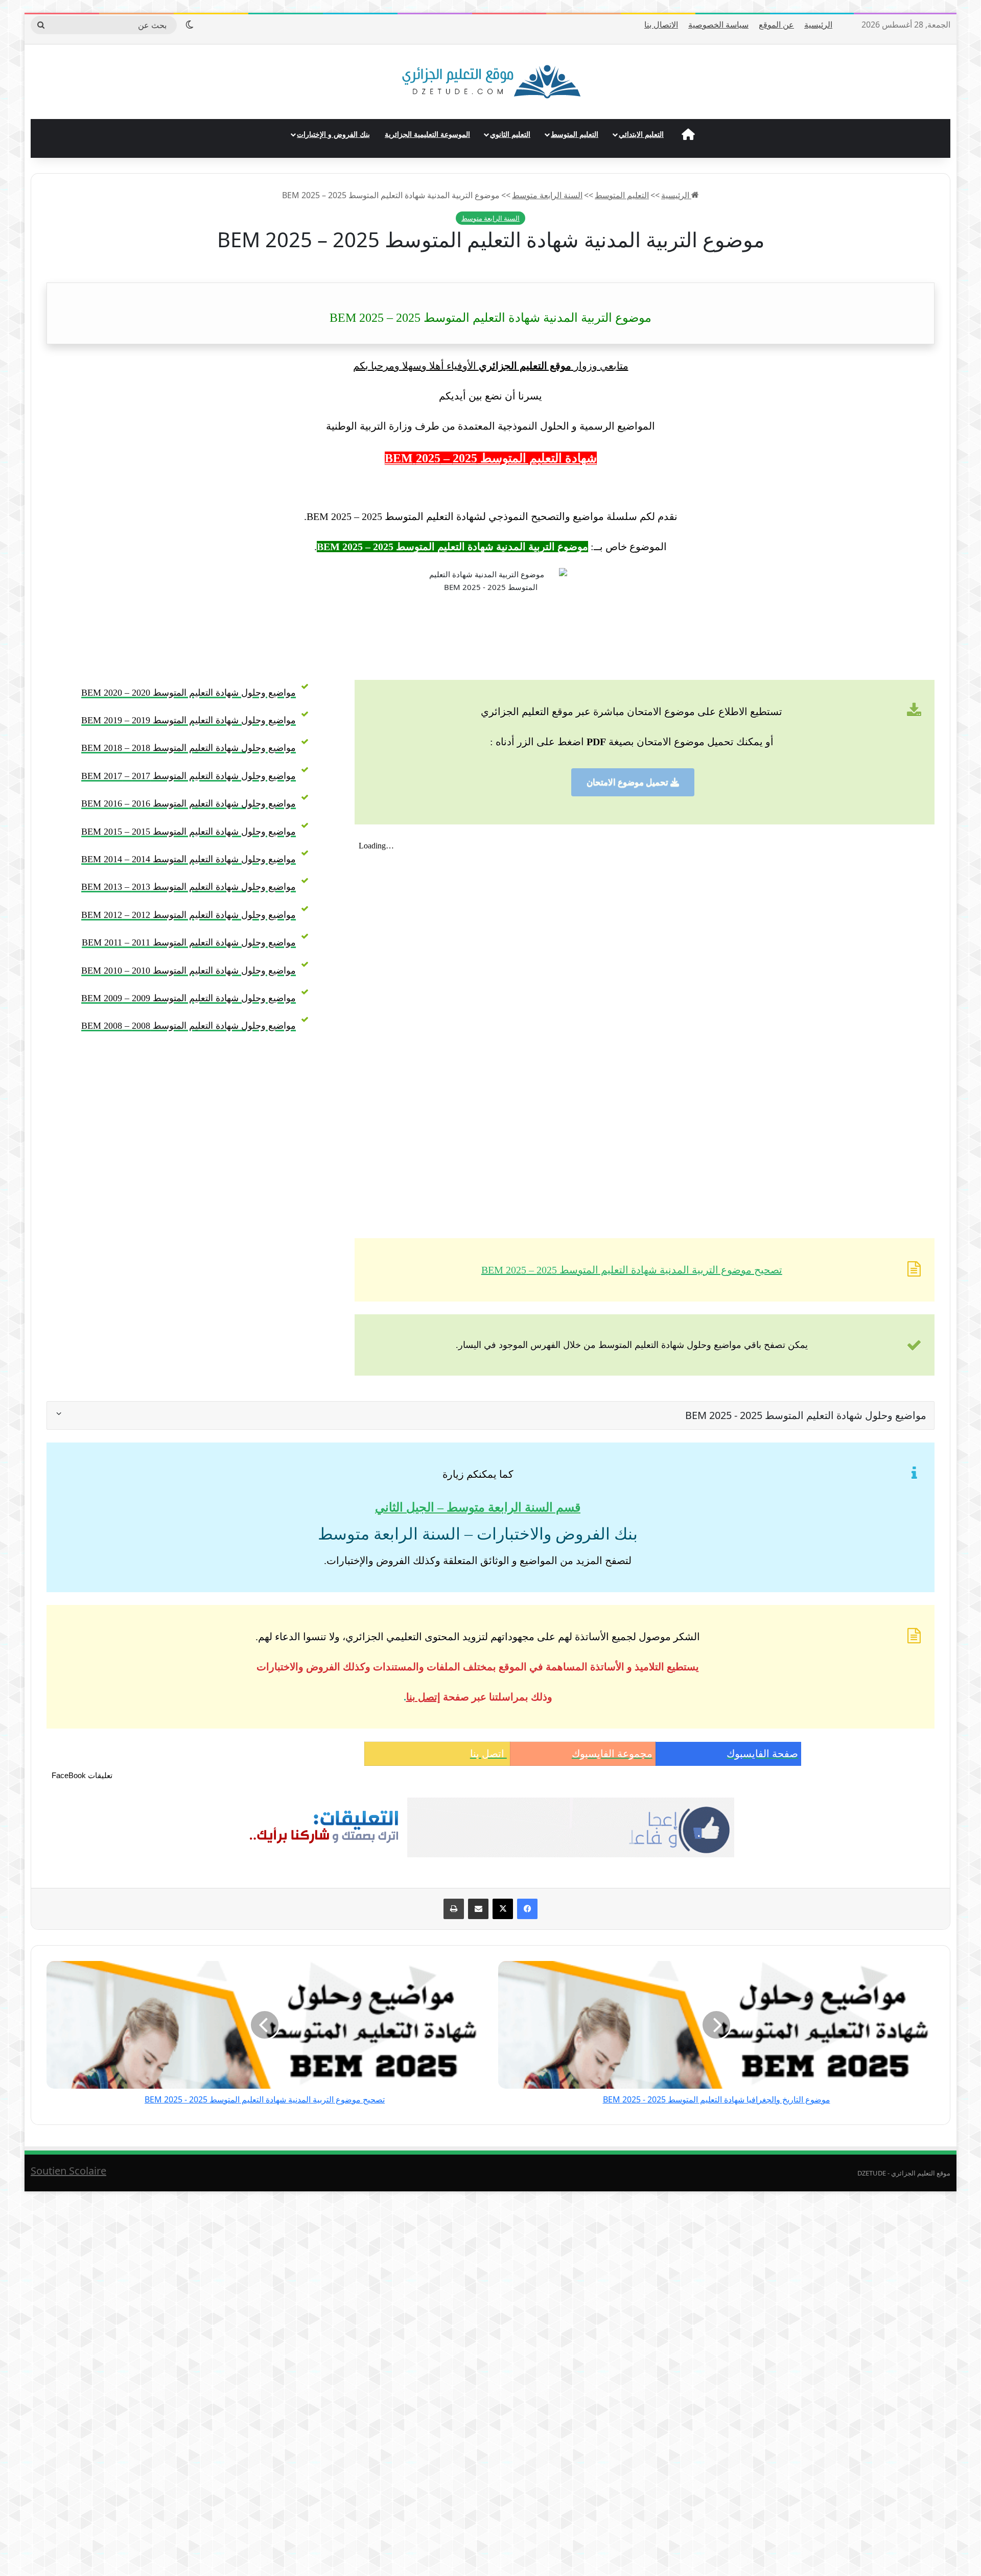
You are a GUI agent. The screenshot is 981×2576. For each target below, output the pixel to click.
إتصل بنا (423, 1697)
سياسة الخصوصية (718, 25)
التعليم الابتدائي (641, 134)
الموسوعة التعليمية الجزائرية (427, 134)
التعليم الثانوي (510, 134)
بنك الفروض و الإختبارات (333, 134)
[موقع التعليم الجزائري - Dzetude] (491, 82)
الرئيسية (818, 25)
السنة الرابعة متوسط (547, 195)
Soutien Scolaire (68, 2171)
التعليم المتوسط (575, 134)
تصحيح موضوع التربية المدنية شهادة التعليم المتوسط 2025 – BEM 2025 (632, 1270)
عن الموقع (776, 25)
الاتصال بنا (661, 25)
